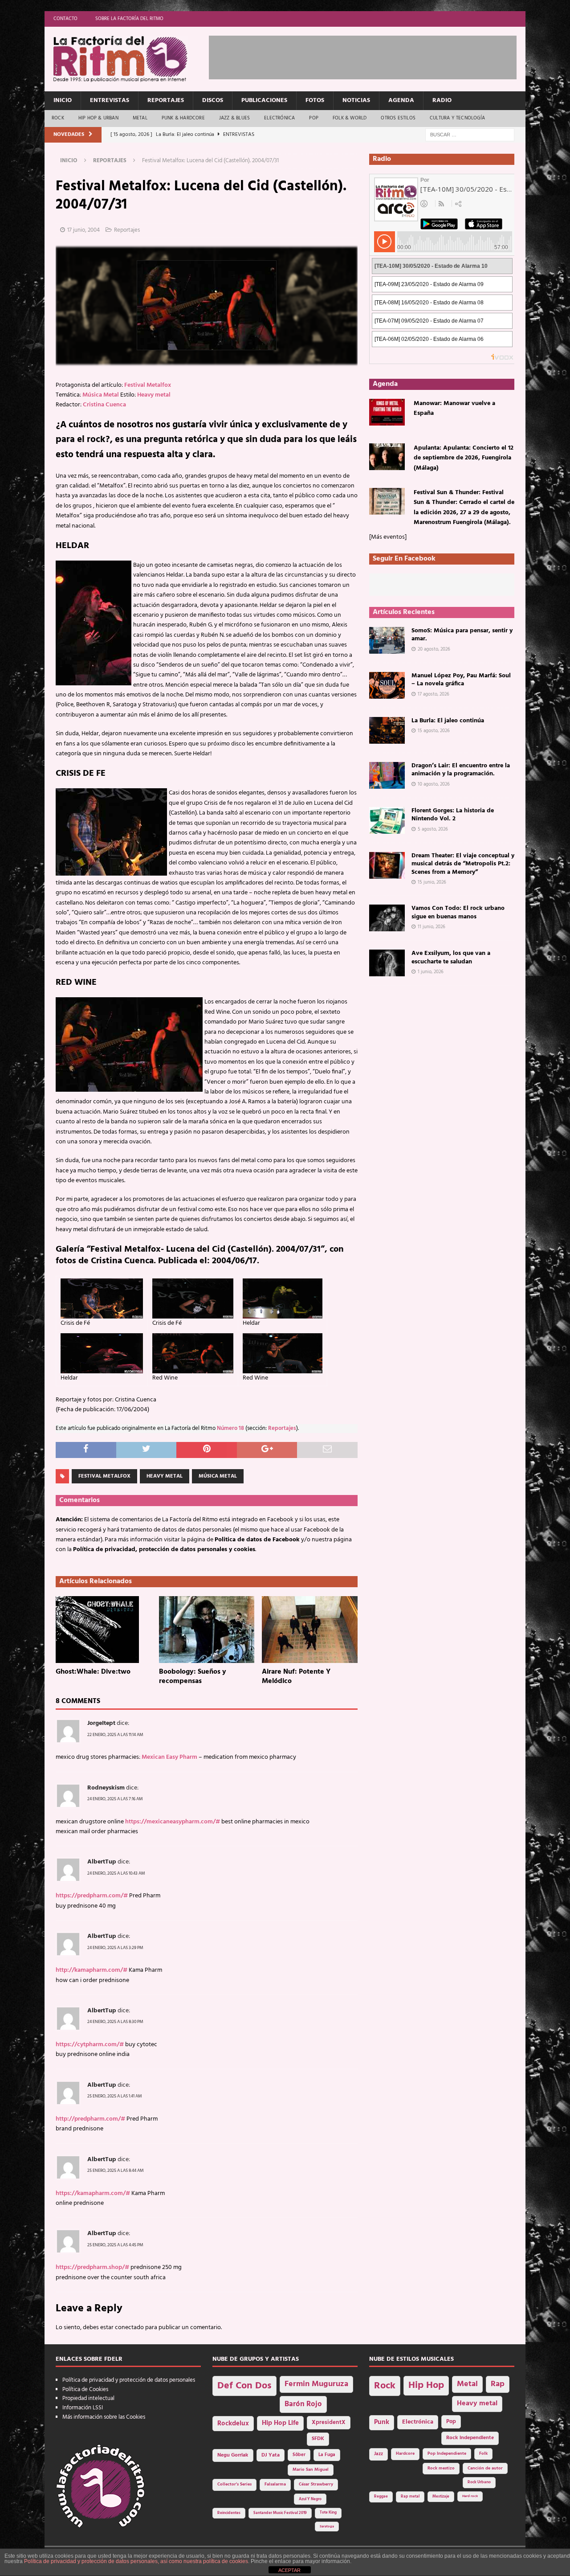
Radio (442, 100)
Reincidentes (229, 2513)
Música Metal (101, 395)
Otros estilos (398, 118)
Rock (58, 118)
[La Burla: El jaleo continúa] (387, 730)
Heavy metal (154, 395)
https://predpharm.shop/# (92, 2267)
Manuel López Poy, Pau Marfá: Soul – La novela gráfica (461, 680)
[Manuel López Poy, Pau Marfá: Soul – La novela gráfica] (387, 685)
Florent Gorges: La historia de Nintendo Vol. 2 (453, 815)
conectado (129, 2328)
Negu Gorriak (233, 2455)
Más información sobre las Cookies (104, 2417)
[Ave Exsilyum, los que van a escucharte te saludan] (387, 963)
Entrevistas (110, 100)
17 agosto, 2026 (434, 694)
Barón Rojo (303, 2404)
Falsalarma (275, 2484)
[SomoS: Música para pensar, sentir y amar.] (387, 640)
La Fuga (327, 2455)
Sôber (299, 2455)
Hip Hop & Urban (98, 118)
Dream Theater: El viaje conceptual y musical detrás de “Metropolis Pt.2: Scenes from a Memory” (463, 864)
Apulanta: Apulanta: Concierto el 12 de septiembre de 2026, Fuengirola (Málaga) (464, 458)
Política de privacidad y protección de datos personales (129, 2380)
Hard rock (470, 2496)
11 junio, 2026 (432, 927)
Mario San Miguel (311, 2470)
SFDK (318, 2439)
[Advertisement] (371, 56)
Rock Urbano (479, 2482)
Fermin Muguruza (316, 2384)
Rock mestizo (441, 2468)
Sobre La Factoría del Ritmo (129, 19)
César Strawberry (316, 2484)
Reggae (381, 2496)
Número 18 (230, 1429)
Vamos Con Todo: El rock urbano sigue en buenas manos (458, 912)
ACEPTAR (289, 2570)
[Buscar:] (470, 135)
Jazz (379, 2454)
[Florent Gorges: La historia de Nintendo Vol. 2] (387, 820)
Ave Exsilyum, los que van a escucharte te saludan (451, 957)
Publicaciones (264, 100)
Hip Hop (426, 2386)
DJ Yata (271, 2455)
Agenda (401, 100)
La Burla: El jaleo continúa (448, 721)
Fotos (315, 100)
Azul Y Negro (310, 2499)
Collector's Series (234, 2484)
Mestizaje (441, 2497)
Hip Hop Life (280, 2423)
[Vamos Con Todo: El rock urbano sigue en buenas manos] (387, 918)
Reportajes (166, 100)
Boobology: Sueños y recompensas (193, 1677)
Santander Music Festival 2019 (280, 2513)
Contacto (65, 19)
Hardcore (405, 2454)
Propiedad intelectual (88, 2398)
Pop (314, 118)
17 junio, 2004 (83, 230)
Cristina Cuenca (104, 405)
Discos (213, 100)
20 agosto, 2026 (434, 649)
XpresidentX (329, 2423)
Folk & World (350, 118)
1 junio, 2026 (431, 972)
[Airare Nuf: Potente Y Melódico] (310, 1630)
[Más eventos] (388, 537)
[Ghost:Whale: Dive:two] (104, 1630)
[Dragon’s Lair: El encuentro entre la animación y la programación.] (387, 775)
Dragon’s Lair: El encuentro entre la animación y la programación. (461, 770)
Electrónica (279, 118)
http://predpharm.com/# (90, 2119)
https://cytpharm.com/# (90, 2045)
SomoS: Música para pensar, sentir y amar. (462, 635)
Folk (483, 2454)
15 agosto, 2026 (434, 731)
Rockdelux (233, 2424)
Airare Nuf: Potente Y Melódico (296, 1677)
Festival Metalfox (148, 385)
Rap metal (410, 2496)
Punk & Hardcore (183, 118)
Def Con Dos (244, 2386)
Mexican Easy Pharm (169, 1757)
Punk (382, 2422)
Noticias (356, 100)
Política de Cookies (85, 2390)
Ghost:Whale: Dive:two (93, 1672)
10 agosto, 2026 (434, 784)
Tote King (328, 2513)
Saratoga (327, 2527)
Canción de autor (485, 2468)
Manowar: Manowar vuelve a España (454, 408)
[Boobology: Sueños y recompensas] (207, 1630)
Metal (140, 118)
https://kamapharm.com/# (93, 2193)
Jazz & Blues (234, 118)
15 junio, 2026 (432, 882)
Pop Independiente (447, 2454)
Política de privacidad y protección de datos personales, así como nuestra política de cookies (136, 2561)
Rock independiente (470, 2438)
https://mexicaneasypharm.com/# (173, 1822)
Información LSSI (83, 2408)
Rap (498, 2384)
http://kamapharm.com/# (92, 1970)
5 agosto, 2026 (433, 829)
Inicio (63, 100)
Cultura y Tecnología (457, 118)
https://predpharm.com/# (92, 1896)
